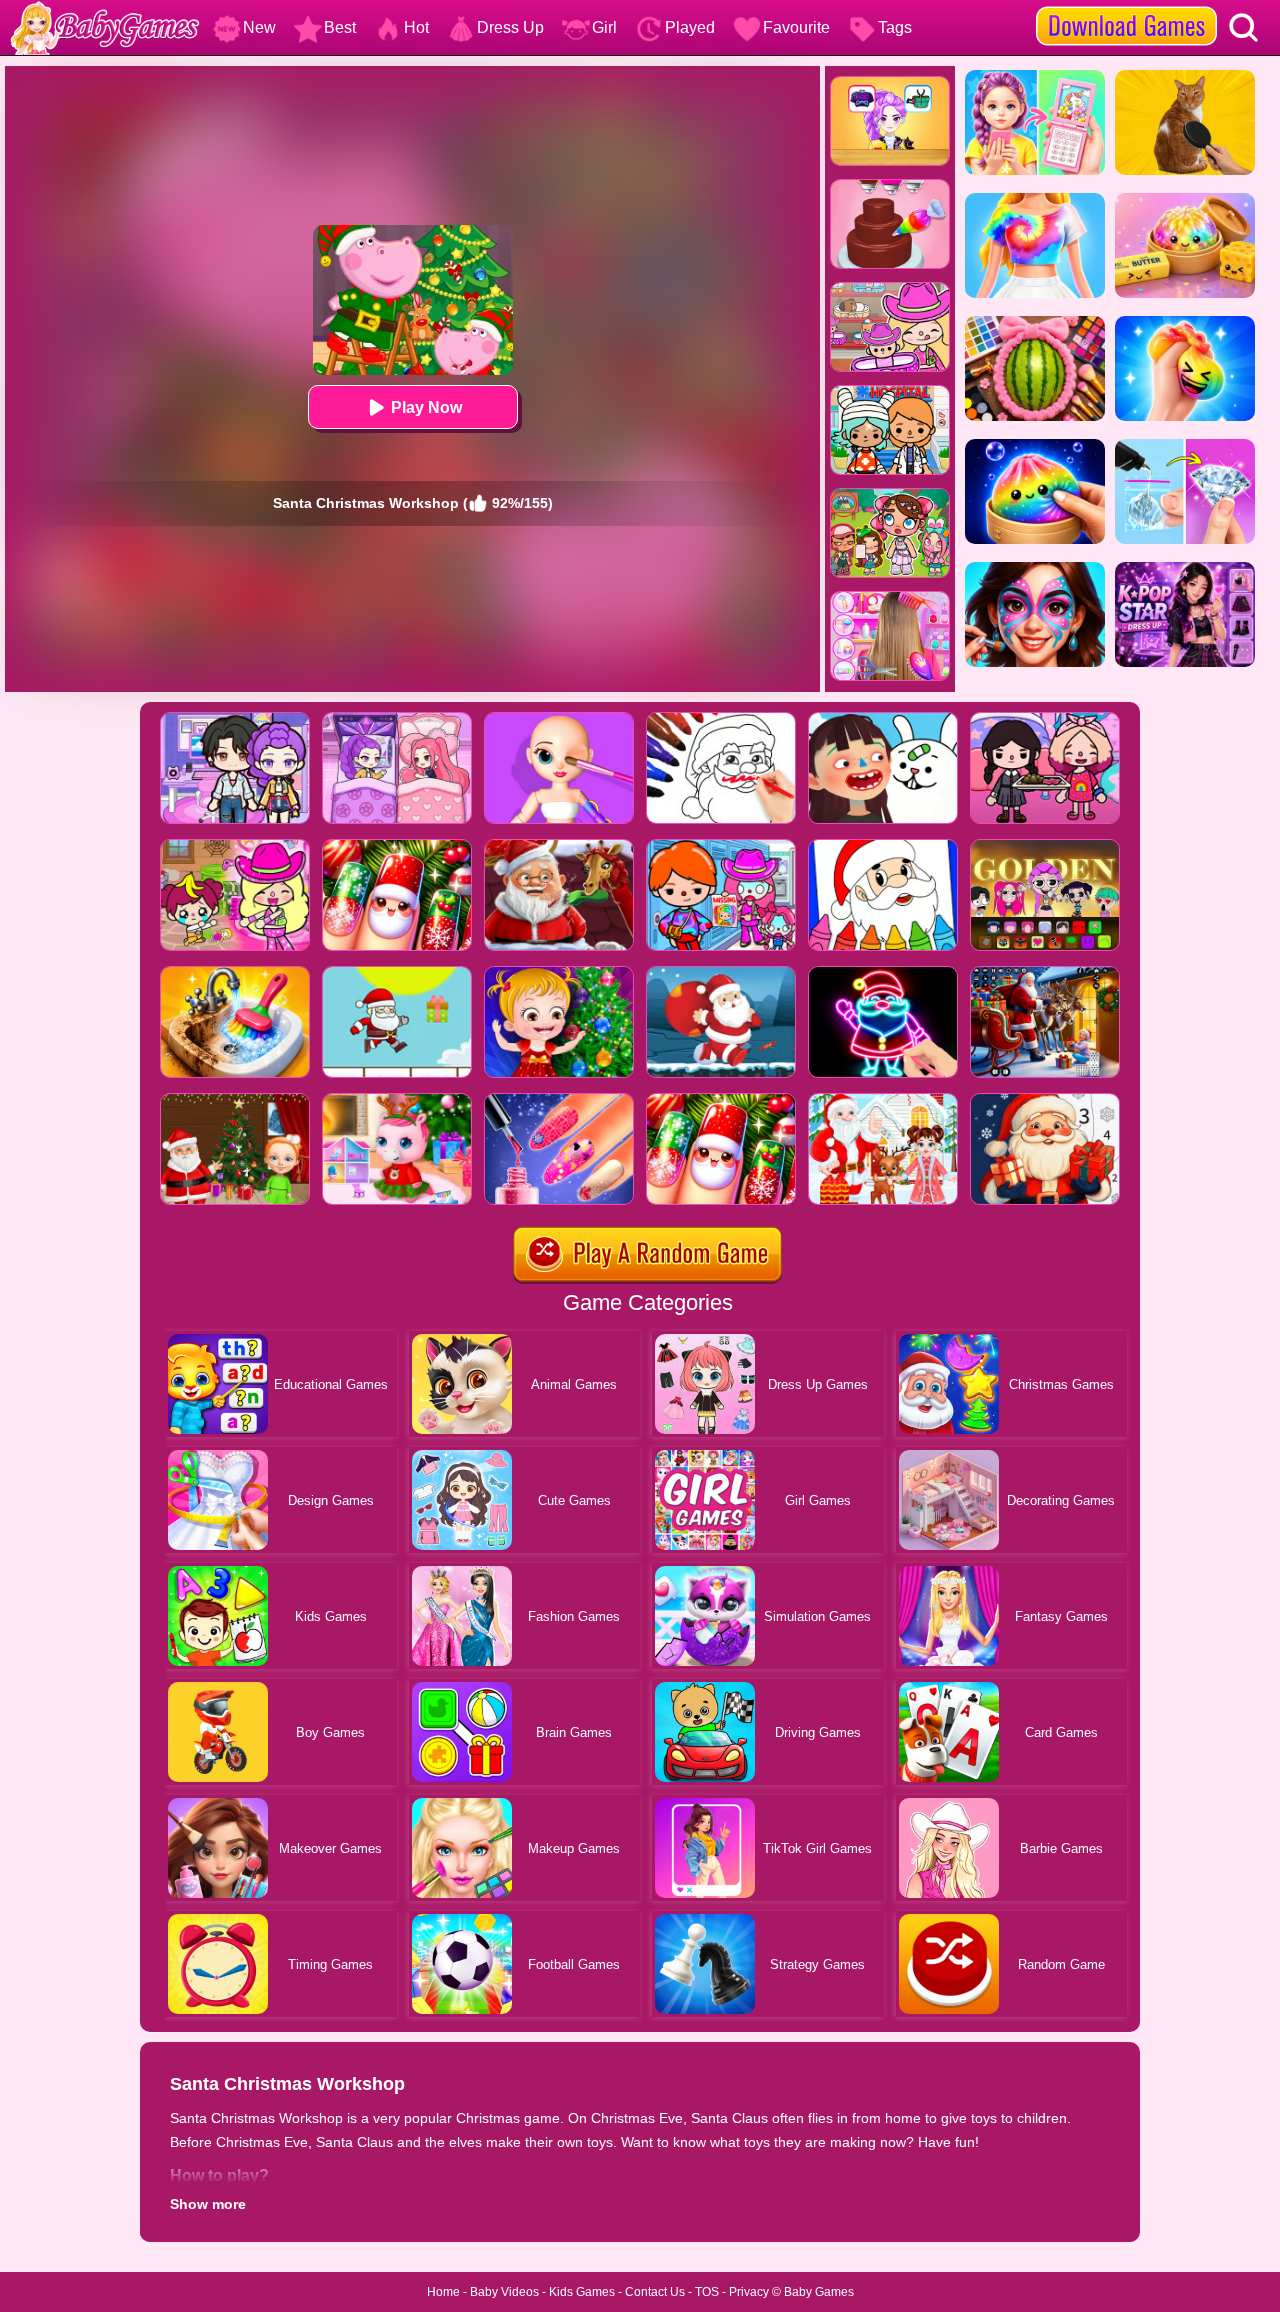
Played (690, 27)
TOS (707, 2292)
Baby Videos (504, 2292)
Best (340, 27)
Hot (416, 27)
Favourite (796, 27)
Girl (604, 27)
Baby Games (819, 2292)
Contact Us (655, 2292)
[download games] (1126, 7)
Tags (895, 27)
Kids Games (582, 2292)
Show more (208, 2204)
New (259, 27)
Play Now (426, 407)
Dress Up (510, 27)
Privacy (749, 2292)
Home (443, 2292)
